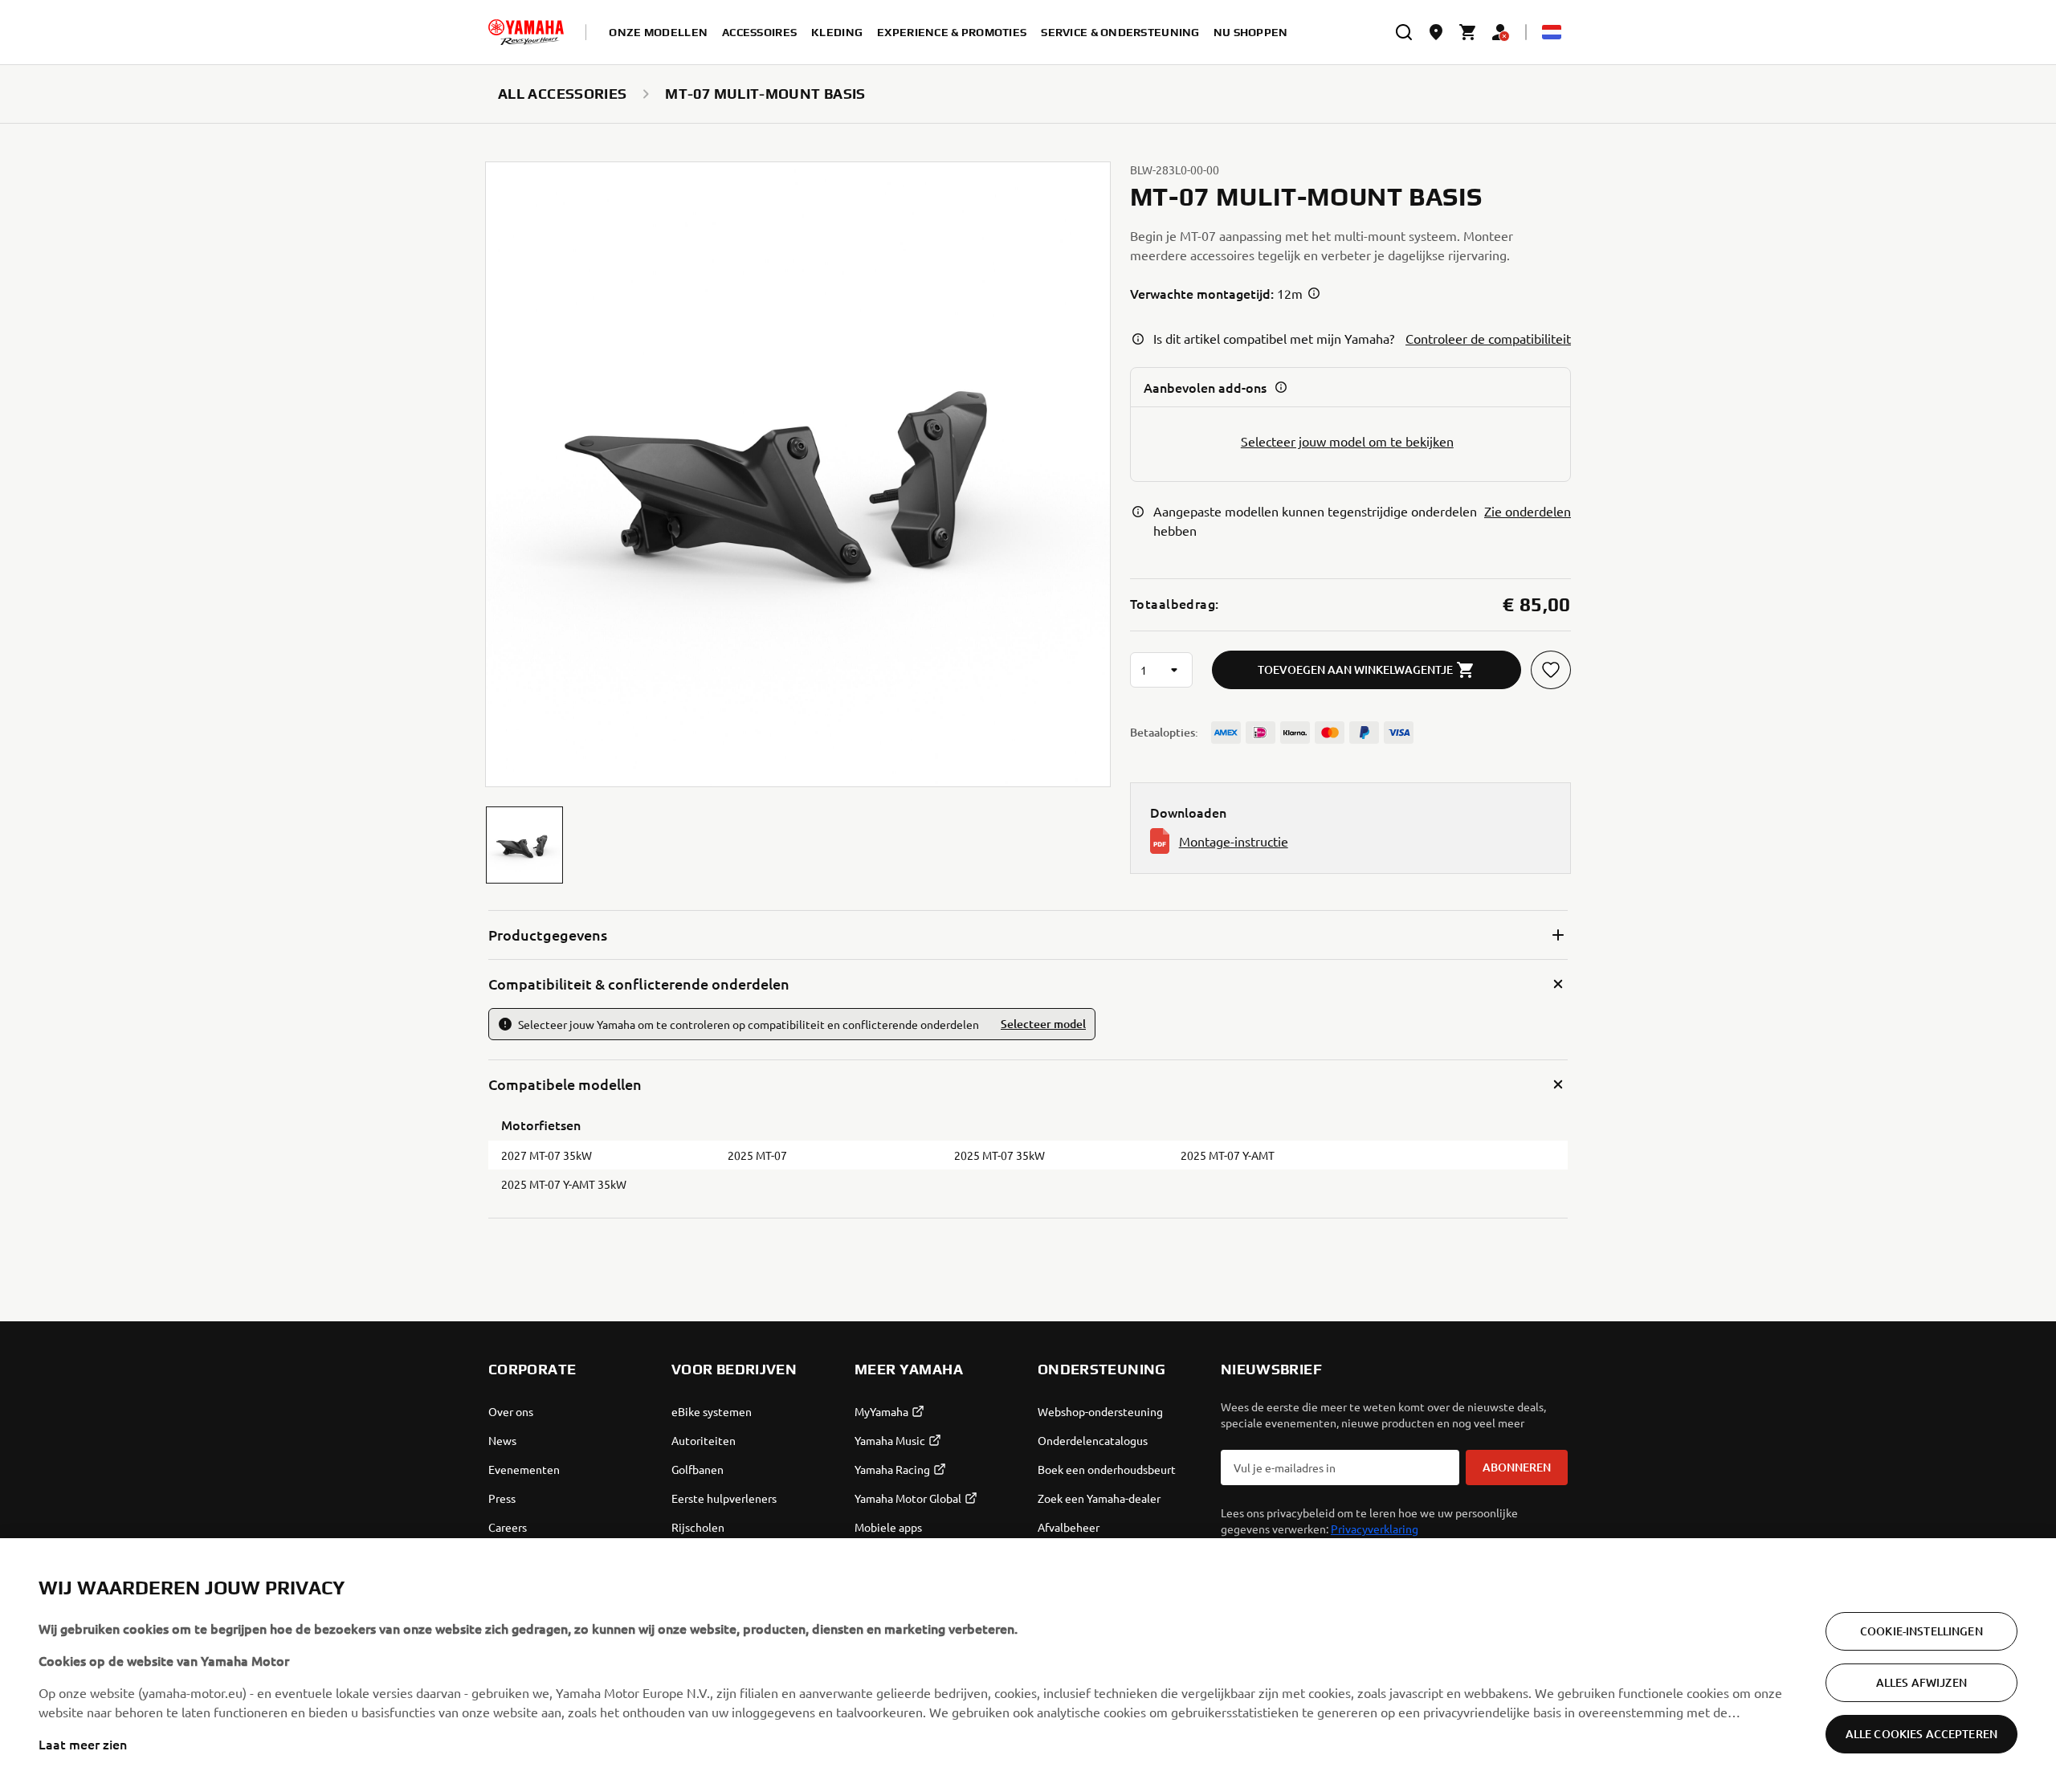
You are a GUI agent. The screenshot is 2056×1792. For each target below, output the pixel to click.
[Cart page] (1468, 32)
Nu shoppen (1251, 32)
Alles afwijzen (1921, 1682)
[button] (524, 845)
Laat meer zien (83, 1744)
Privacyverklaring (1375, 1529)
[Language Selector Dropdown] (1552, 32)
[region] (1028, 1665)
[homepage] (526, 32)
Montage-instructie (1234, 841)
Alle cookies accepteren (1921, 1734)
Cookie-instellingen (1921, 1631)
